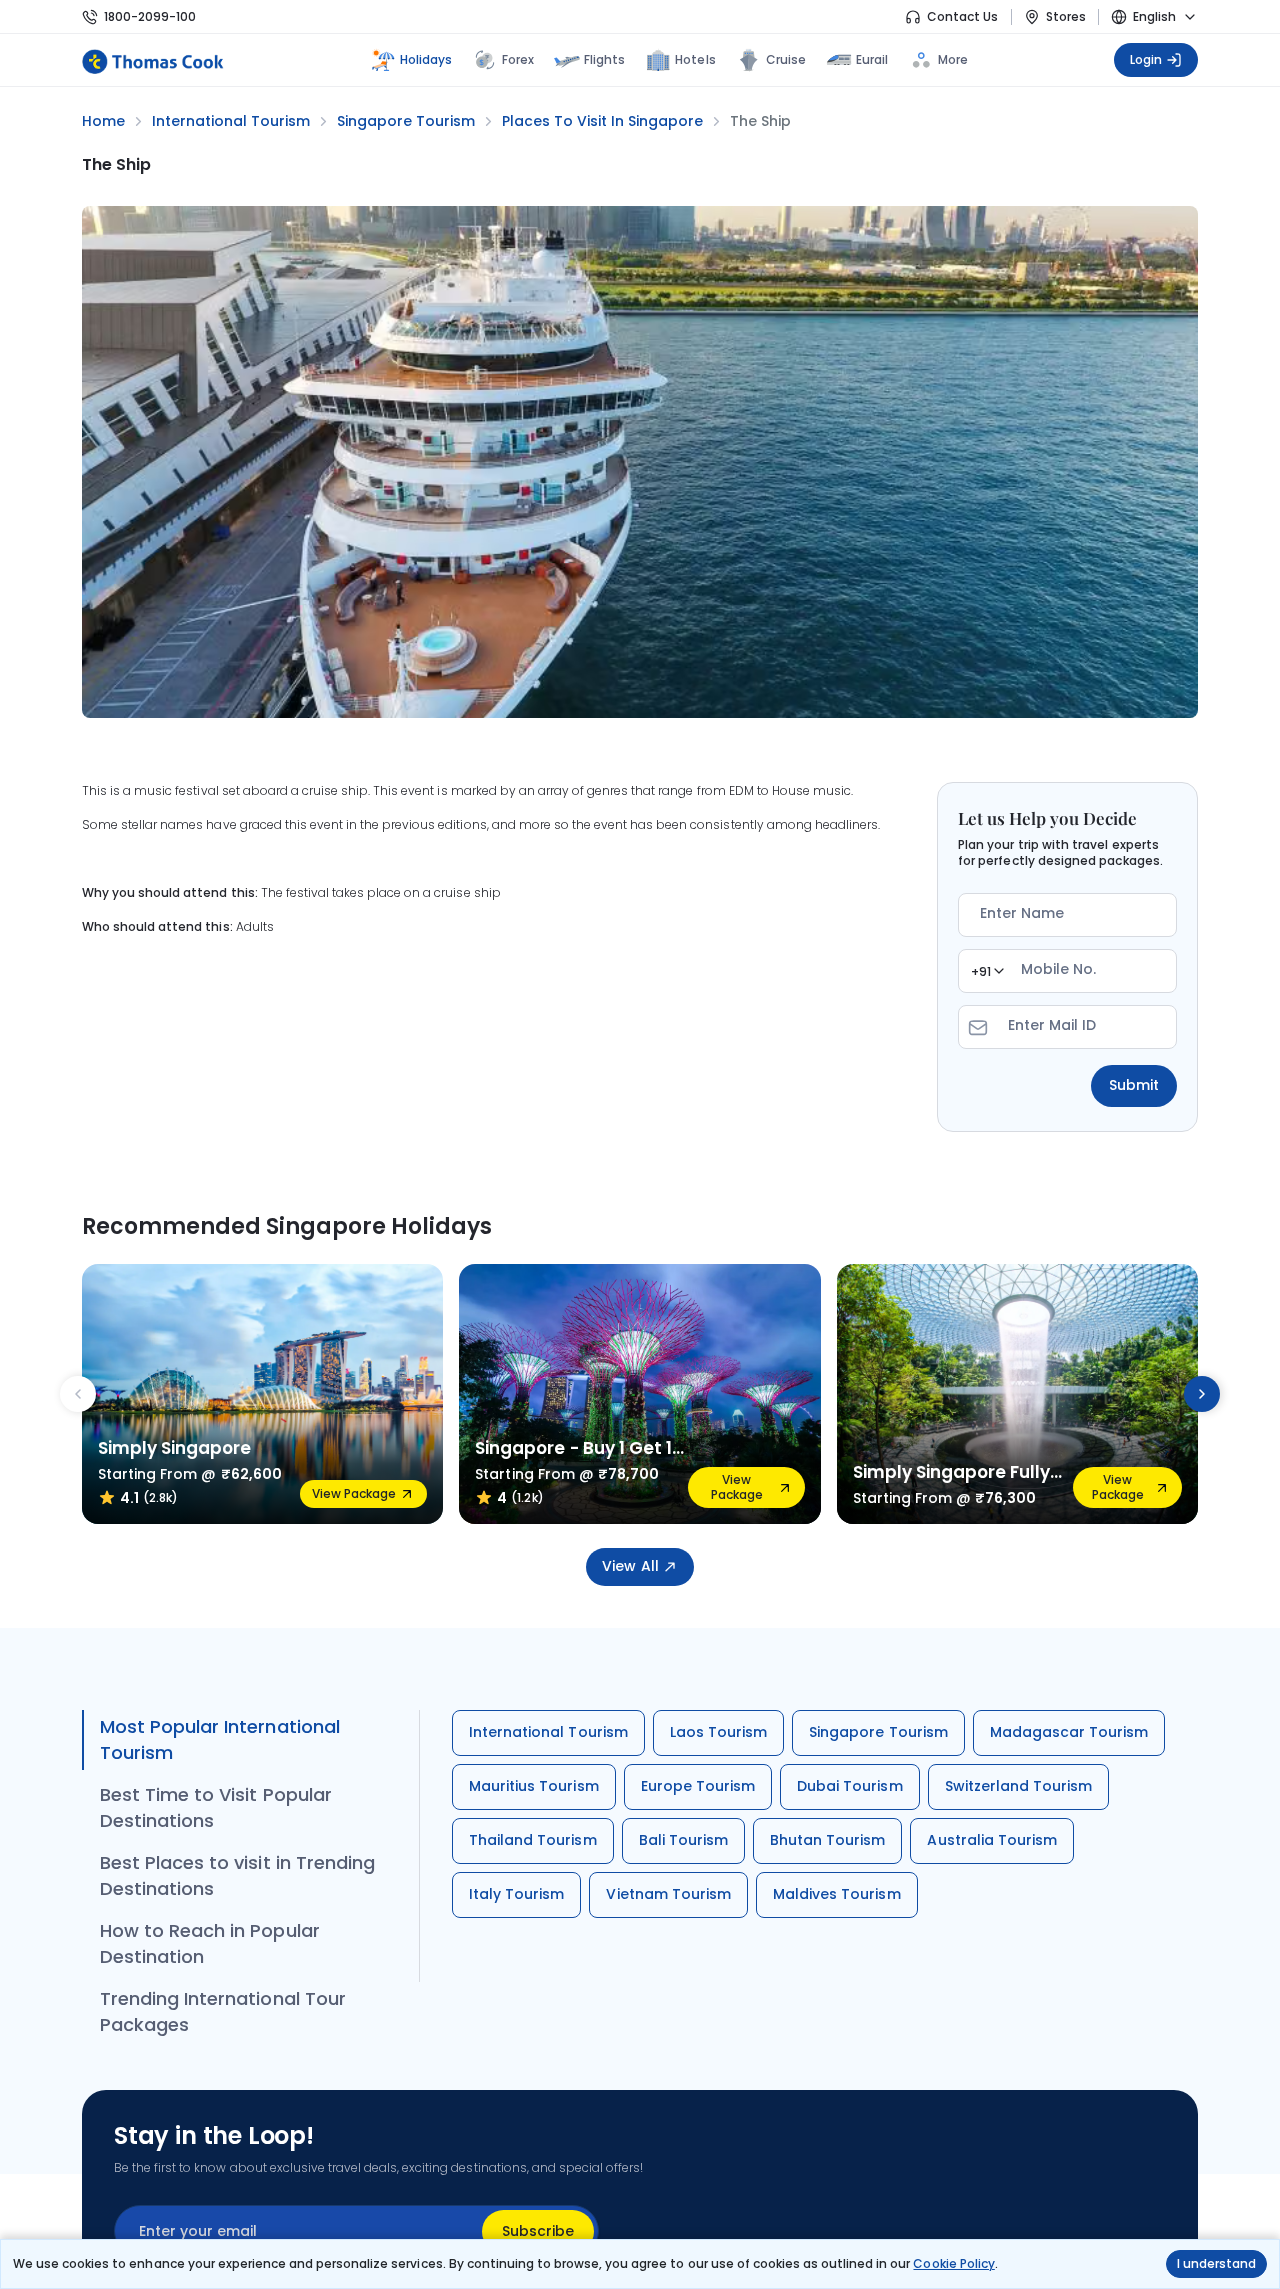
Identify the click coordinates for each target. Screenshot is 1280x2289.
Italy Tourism (516, 1894)
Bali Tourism (683, 1840)
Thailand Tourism (533, 1840)
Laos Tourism (718, 1732)
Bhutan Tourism (828, 1840)
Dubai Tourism (849, 1786)
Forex (518, 59)
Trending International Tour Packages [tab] (223, 2011)
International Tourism (548, 1732)
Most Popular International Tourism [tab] (220, 1739)
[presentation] (78, 1394)
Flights (604, 59)
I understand (1216, 2263)
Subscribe (538, 2231)
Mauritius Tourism (534, 1786)
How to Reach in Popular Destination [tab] (210, 1943)
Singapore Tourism (878, 1732)
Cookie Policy (953, 2263)
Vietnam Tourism (668, 1894)
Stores (1066, 16)
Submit (1134, 1085)
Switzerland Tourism (1019, 1786)
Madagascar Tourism (1069, 1732)
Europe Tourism (698, 1786)
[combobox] (987, 971)
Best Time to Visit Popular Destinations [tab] (216, 1807)
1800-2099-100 (150, 16)
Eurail (872, 59)
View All (630, 1566)
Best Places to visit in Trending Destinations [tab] (237, 1875)
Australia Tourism (992, 1840)
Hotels (695, 59)
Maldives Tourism (837, 1894)
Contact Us (962, 16)
